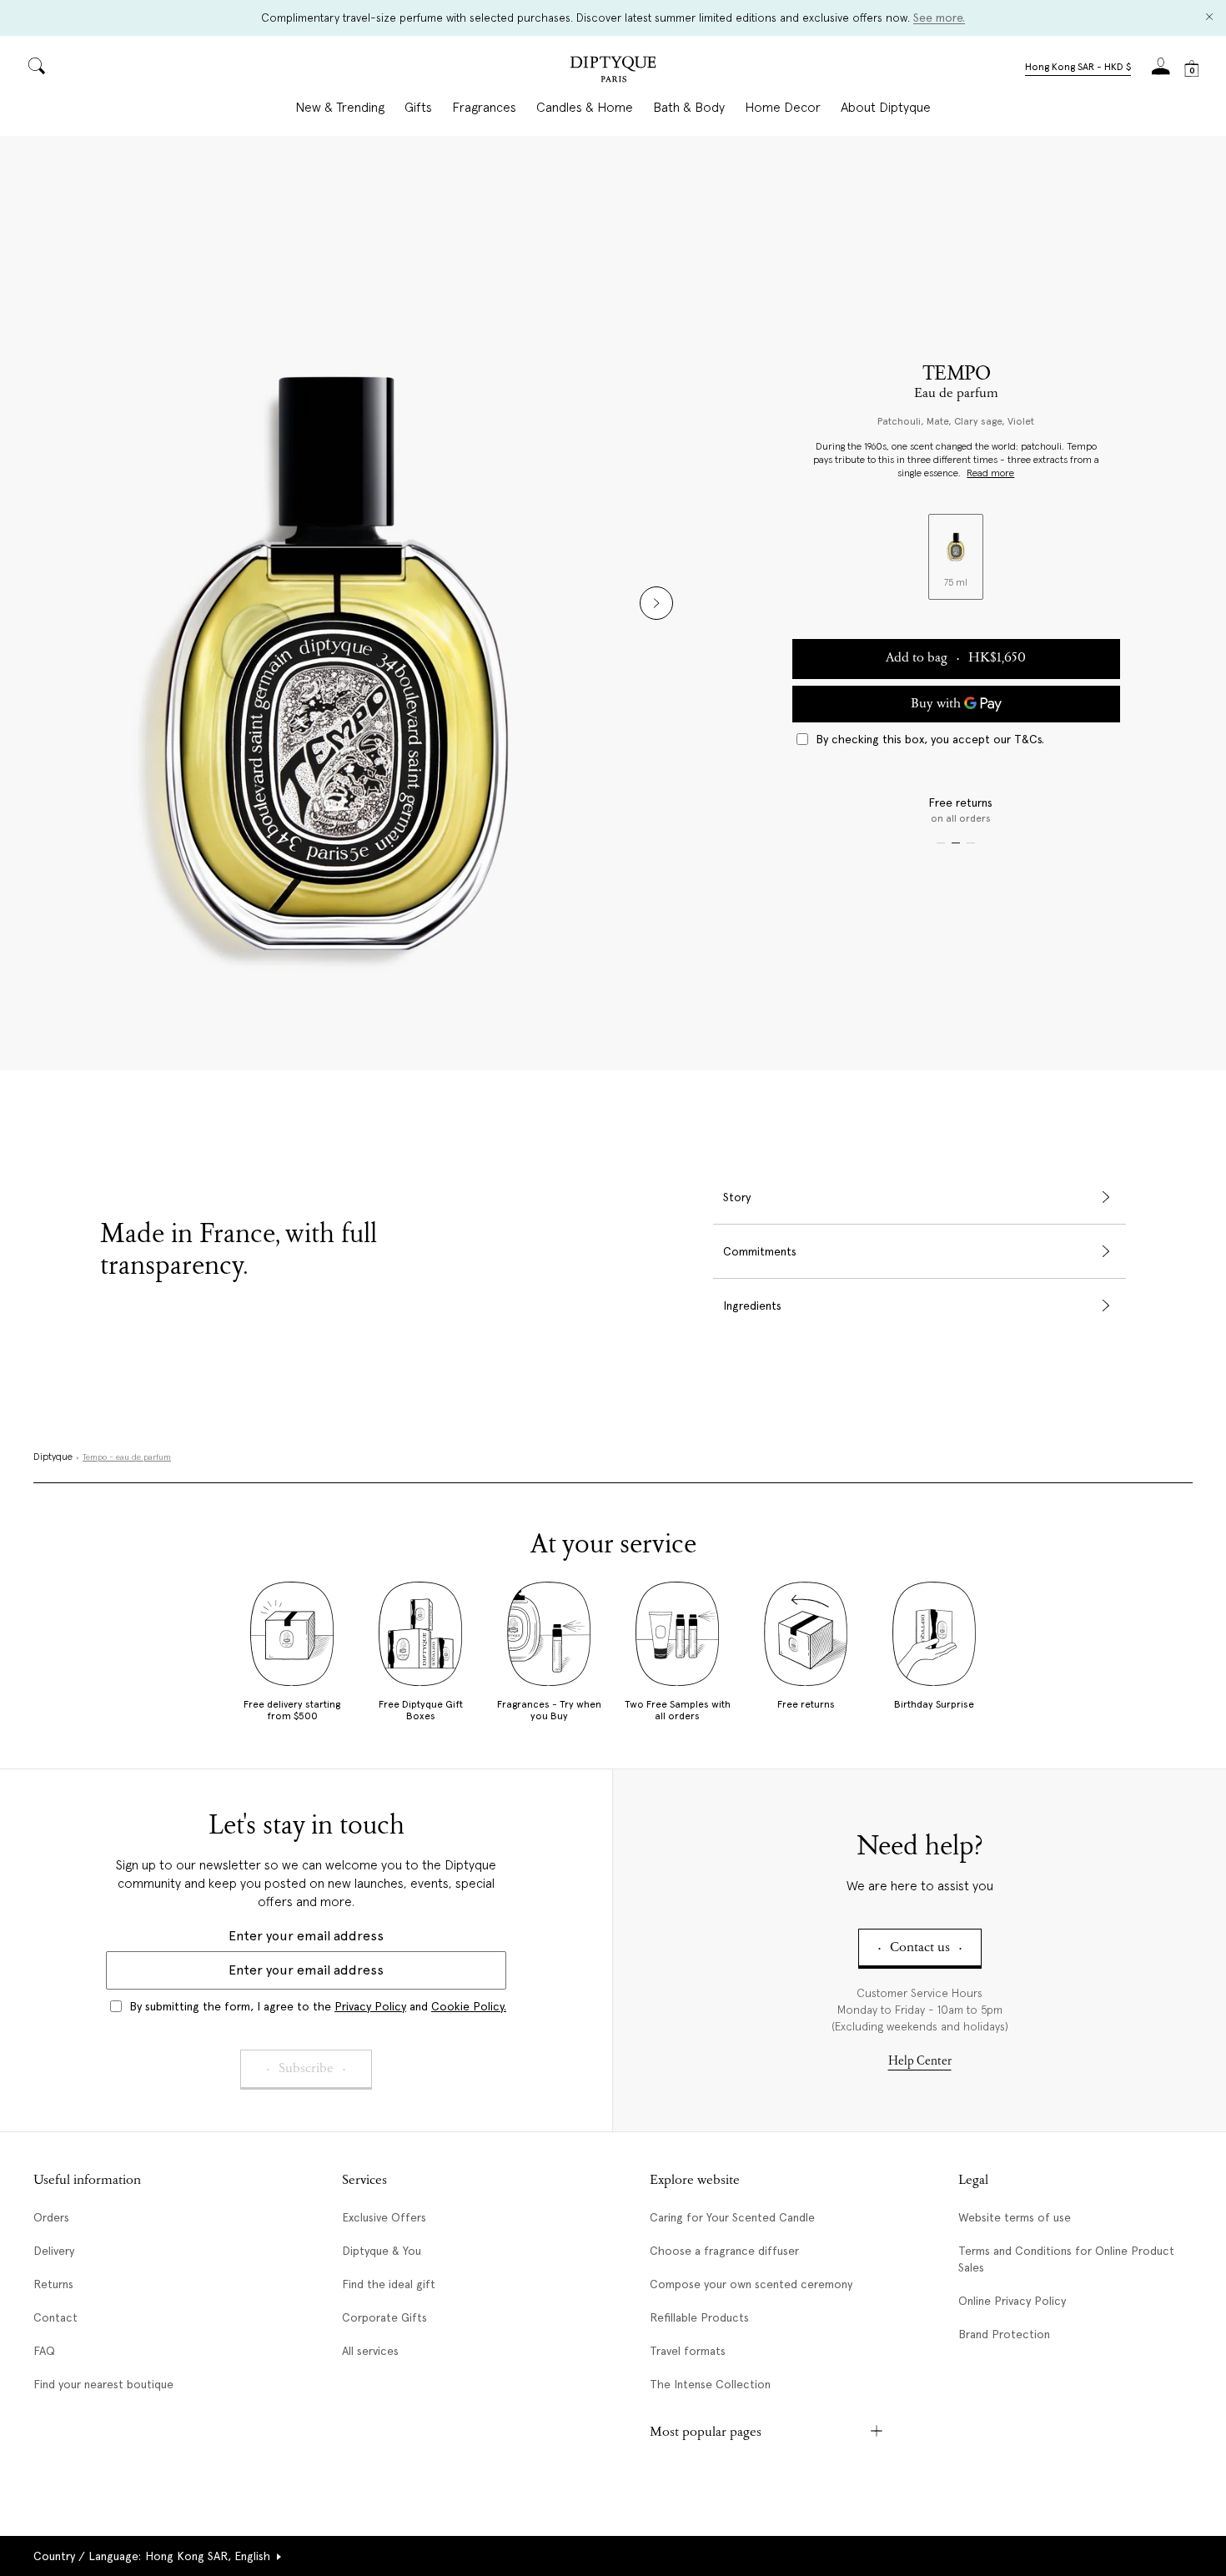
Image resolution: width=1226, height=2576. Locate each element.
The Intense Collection (710, 2384)
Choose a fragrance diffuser (724, 2251)
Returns (53, 2284)
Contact (55, 2317)
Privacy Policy (370, 2006)
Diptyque (53, 1457)
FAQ (44, 2351)
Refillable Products (699, 2317)
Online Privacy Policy (1012, 2301)
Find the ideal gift (389, 2284)
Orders (51, 2217)
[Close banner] (1209, 18)
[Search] (37, 67)
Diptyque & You (382, 2251)
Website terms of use (1015, 2217)
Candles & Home (585, 108)
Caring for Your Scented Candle (732, 2217)
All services (370, 2351)
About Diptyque (886, 108)
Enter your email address (306, 1936)
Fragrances (484, 108)
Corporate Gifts (384, 2317)
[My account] (1161, 71)
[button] (1078, 68)
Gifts (418, 108)
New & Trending (340, 108)
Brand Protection (1004, 2334)
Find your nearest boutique (103, 2384)
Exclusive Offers (384, 2217)
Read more (990, 474)
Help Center (920, 2062)
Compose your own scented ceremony (751, 2284)
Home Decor (783, 108)
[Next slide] (656, 603)
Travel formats (688, 2351)
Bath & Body (689, 108)
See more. (939, 18)
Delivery (54, 2251)
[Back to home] (613, 71)
